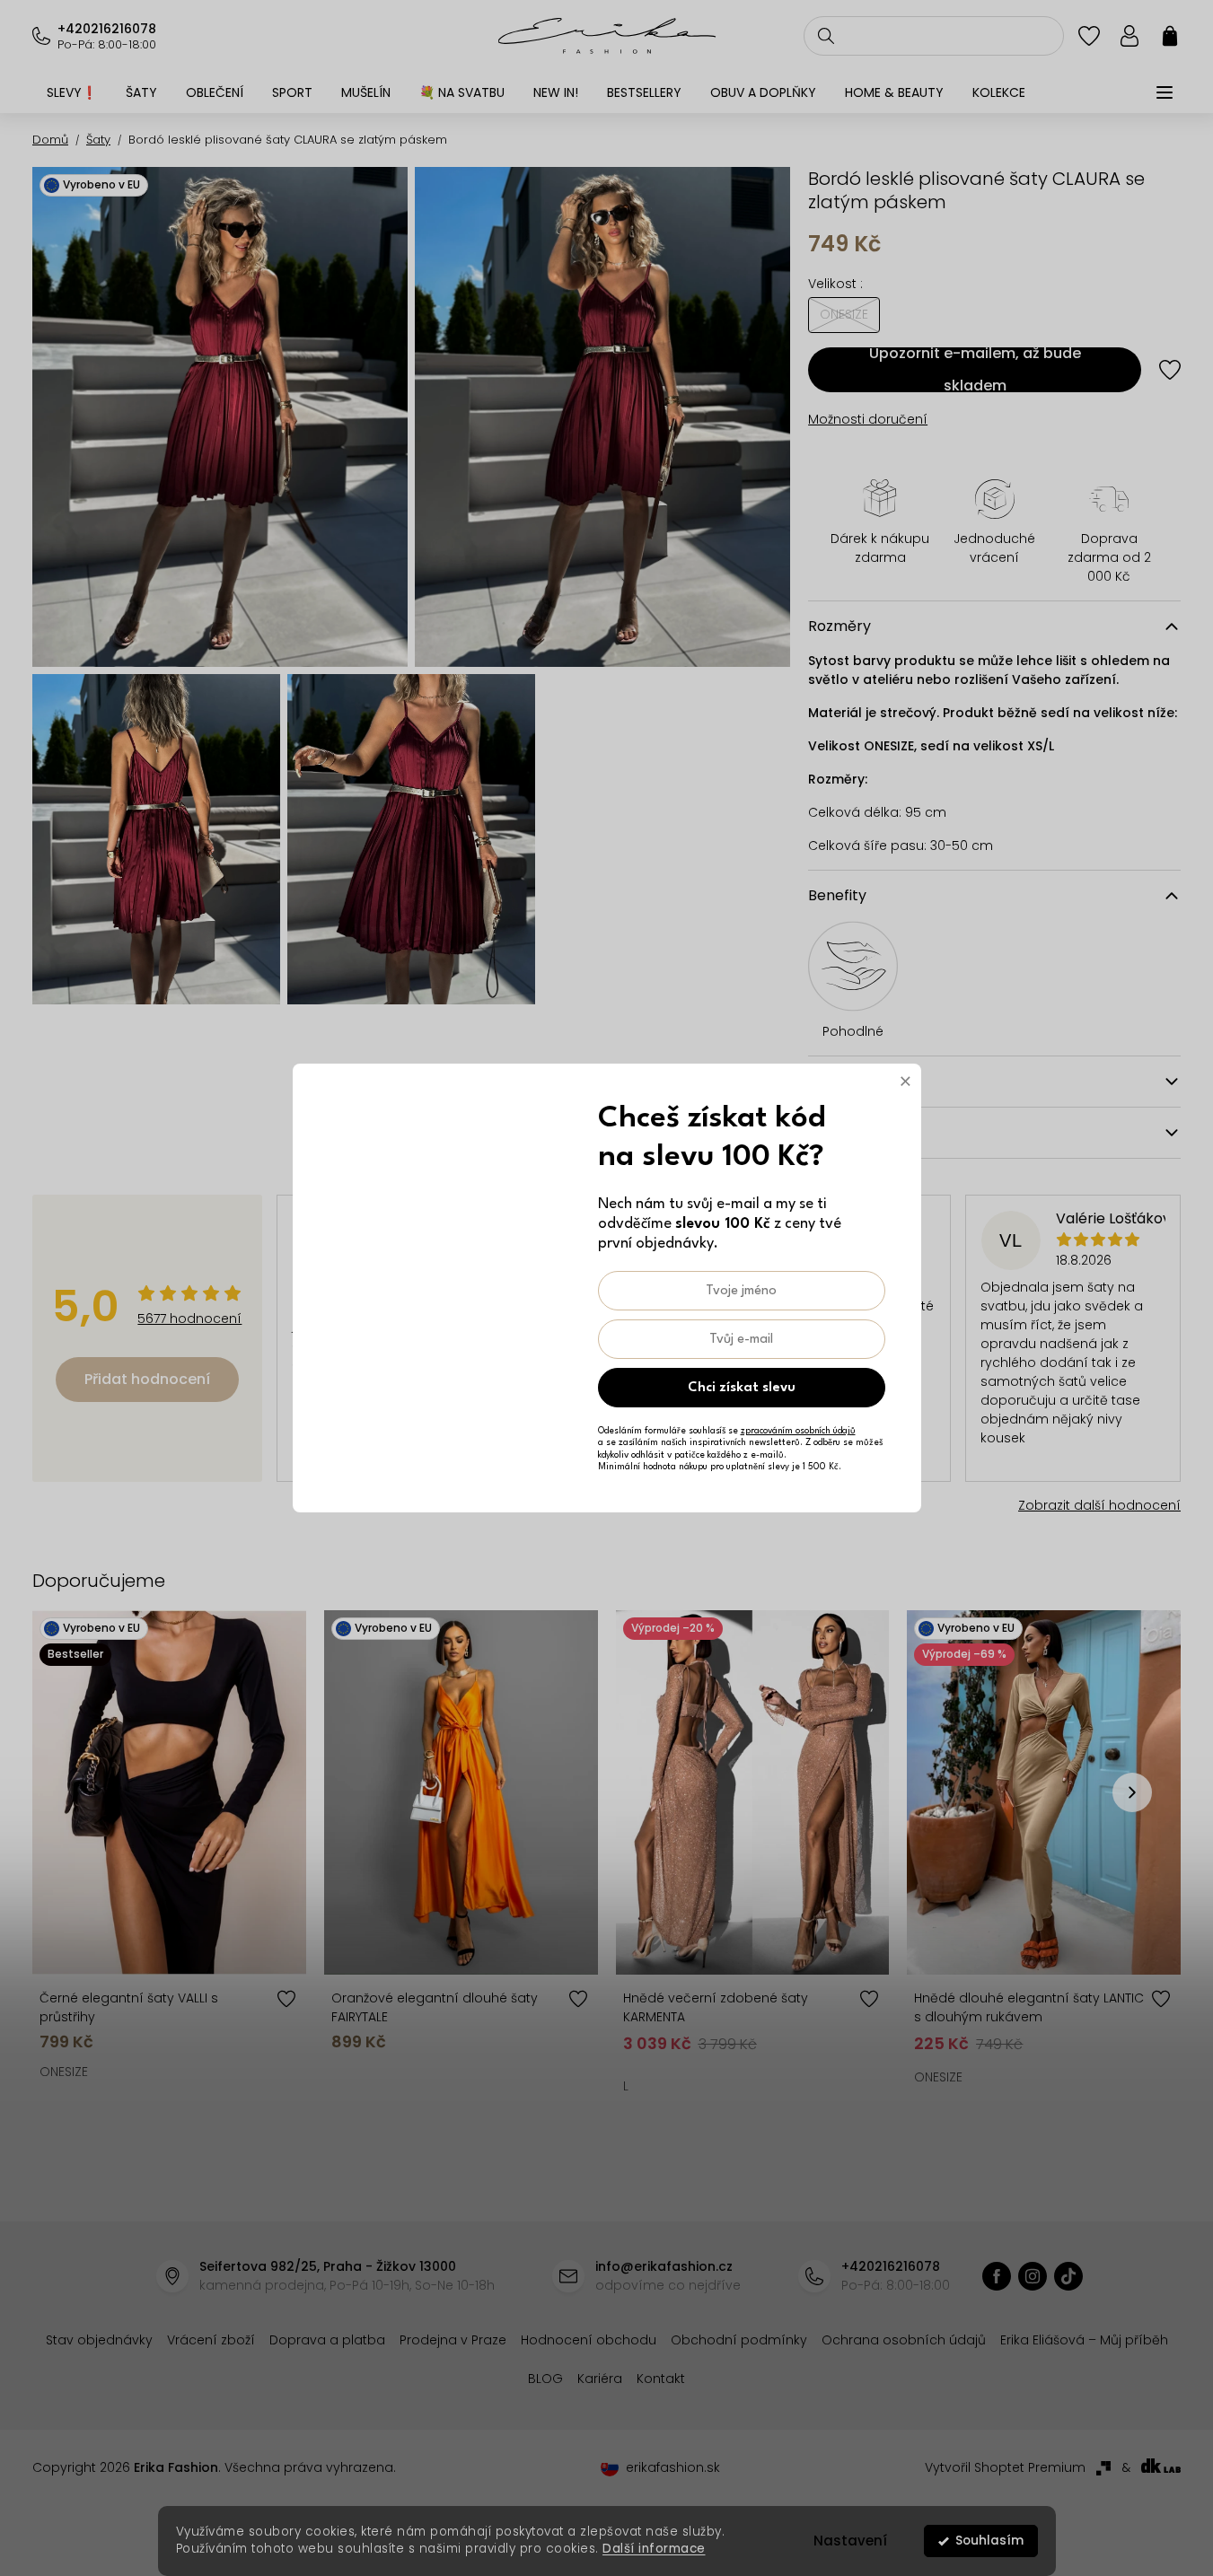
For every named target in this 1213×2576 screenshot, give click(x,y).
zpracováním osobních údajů (798, 1431)
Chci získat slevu (742, 1388)
